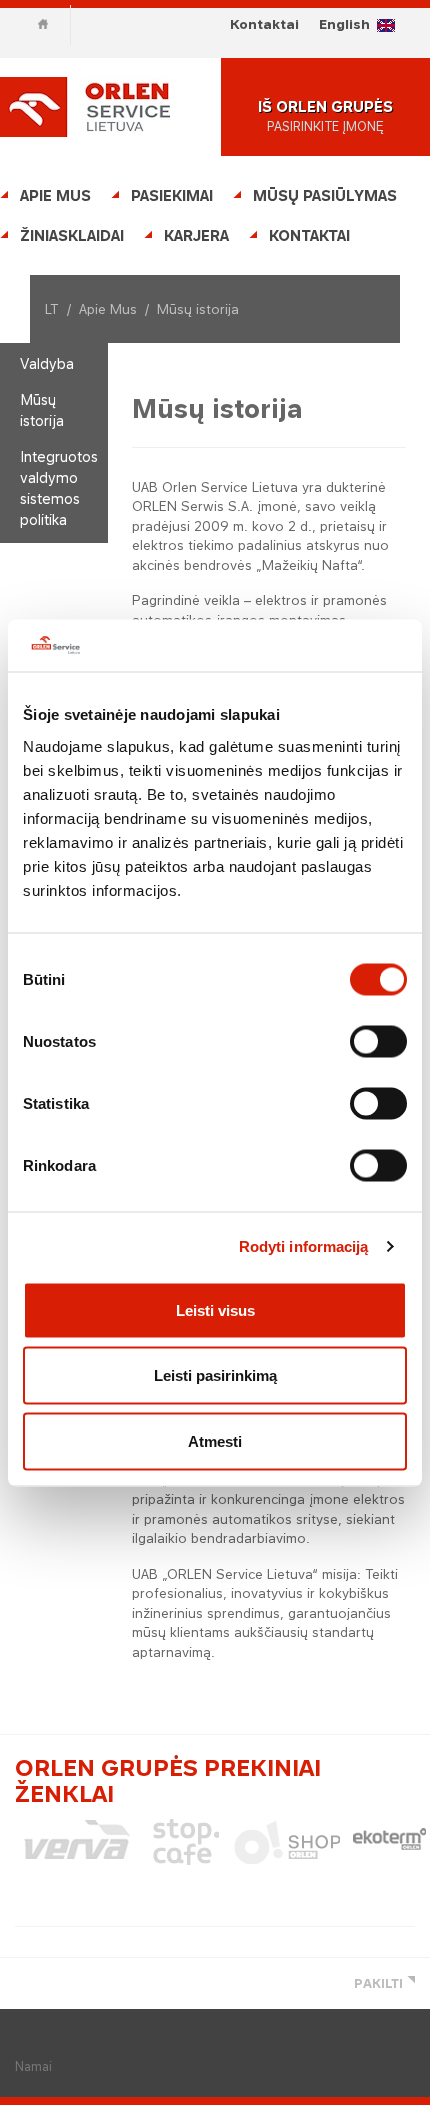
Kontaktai (264, 24)
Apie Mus (55, 195)
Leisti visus (215, 1309)
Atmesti (215, 1440)
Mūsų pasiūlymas (325, 195)
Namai (33, 2066)
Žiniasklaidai (72, 235)
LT (52, 309)
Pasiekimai (172, 195)
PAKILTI (378, 1983)
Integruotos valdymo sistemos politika (59, 488)
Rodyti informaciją (304, 1246)
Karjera (196, 235)
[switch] (378, 1041)
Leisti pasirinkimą (215, 1375)
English (344, 24)
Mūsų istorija (42, 410)
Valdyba (47, 363)
